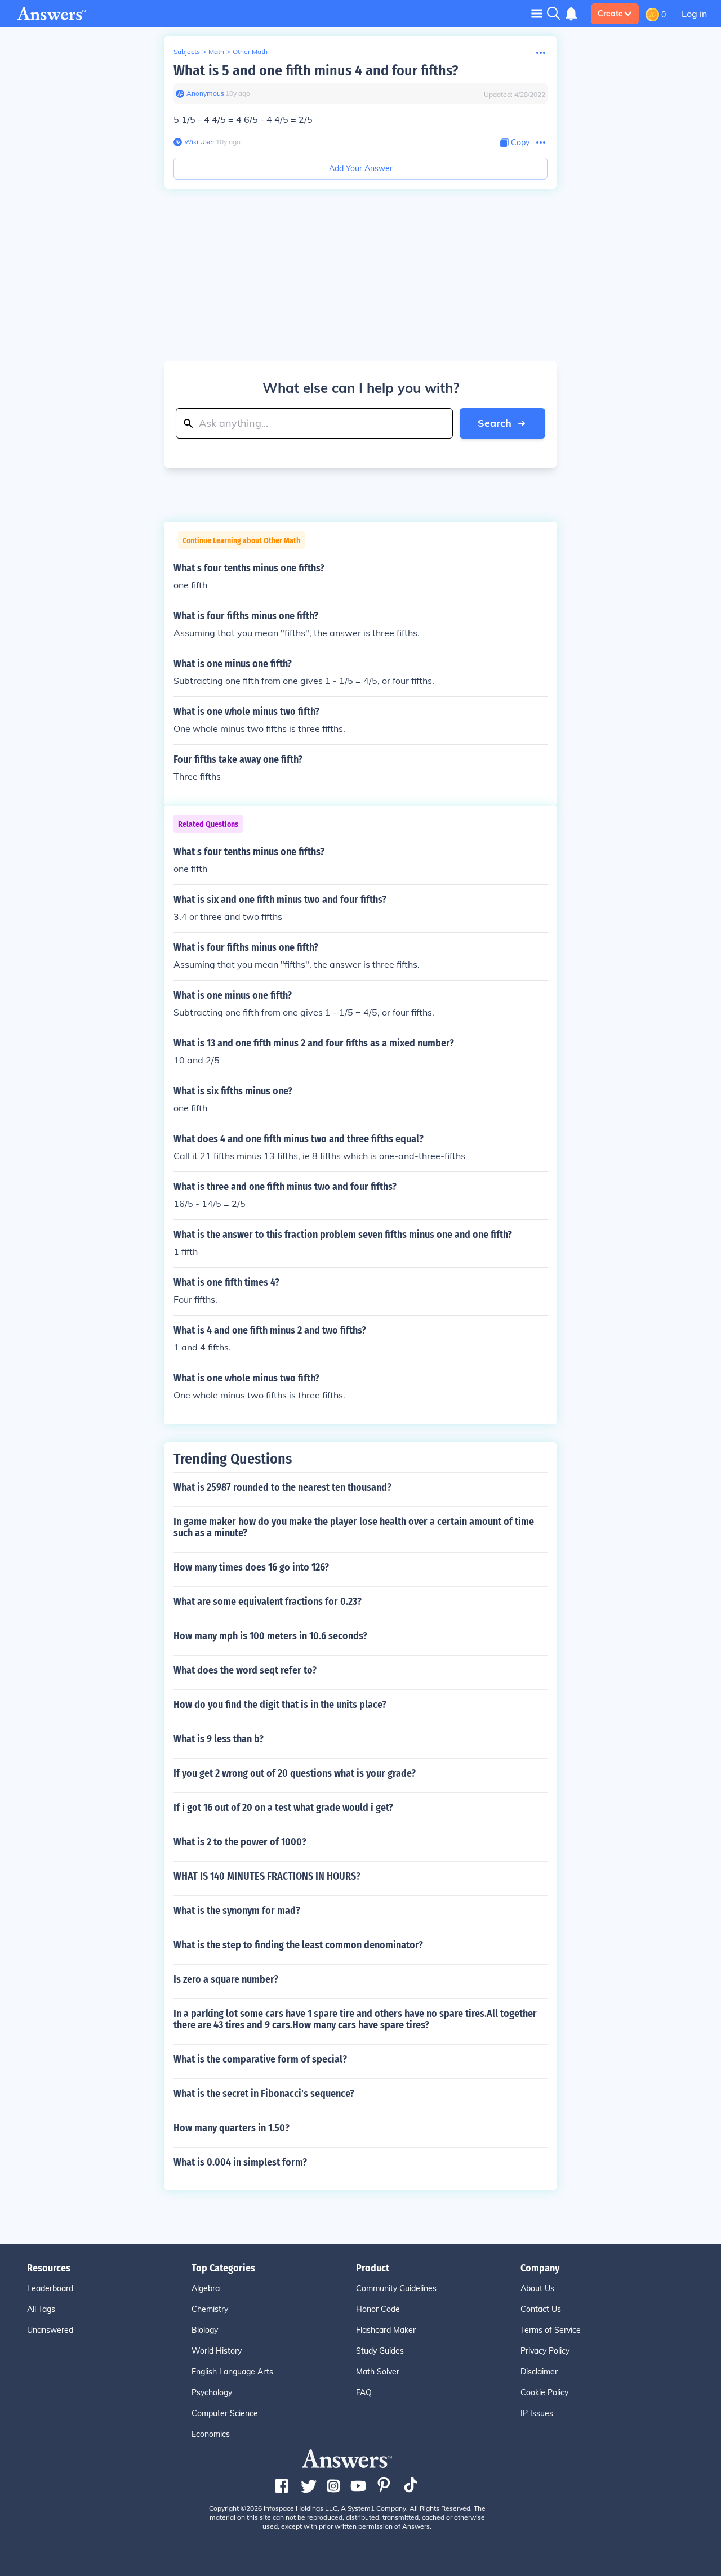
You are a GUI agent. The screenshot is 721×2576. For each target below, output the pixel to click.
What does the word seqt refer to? (245, 1670)
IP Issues (537, 2413)
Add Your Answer (361, 168)
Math (216, 52)
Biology (205, 2330)
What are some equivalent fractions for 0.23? (268, 1602)
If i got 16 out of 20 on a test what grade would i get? (283, 1808)
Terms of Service (551, 2330)
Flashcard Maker (386, 2330)
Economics (211, 2434)
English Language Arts (232, 2372)
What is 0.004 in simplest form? (240, 2162)
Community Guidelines (396, 2288)
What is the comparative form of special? (260, 2059)
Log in (694, 14)
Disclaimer (539, 2372)
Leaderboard (50, 2288)
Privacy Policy (545, 2351)
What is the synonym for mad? (237, 1911)
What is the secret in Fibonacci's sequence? (264, 2094)
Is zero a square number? (226, 1979)
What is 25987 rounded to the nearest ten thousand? (282, 1487)
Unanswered (50, 2330)
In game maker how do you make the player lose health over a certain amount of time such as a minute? (354, 1527)
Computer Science (225, 2413)
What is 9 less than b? (219, 1739)
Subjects (187, 52)
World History (217, 2351)
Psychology (212, 2392)
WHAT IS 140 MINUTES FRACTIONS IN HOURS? (267, 1876)
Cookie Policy (544, 2392)
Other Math (250, 52)
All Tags (41, 2309)
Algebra (206, 2288)
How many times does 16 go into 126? (251, 1567)
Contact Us (541, 2309)
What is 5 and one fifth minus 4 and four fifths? (316, 71)
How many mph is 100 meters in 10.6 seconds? (270, 1636)
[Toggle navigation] (537, 13)
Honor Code (378, 2309)
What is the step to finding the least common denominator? (298, 1945)
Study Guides (380, 2351)
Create (610, 14)
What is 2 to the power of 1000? (240, 1842)
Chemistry (210, 2309)
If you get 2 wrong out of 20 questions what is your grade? (295, 1773)
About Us (537, 2288)
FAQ (364, 2392)
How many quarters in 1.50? (232, 2128)
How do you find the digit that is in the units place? (280, 1705)
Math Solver (378, 2372)
